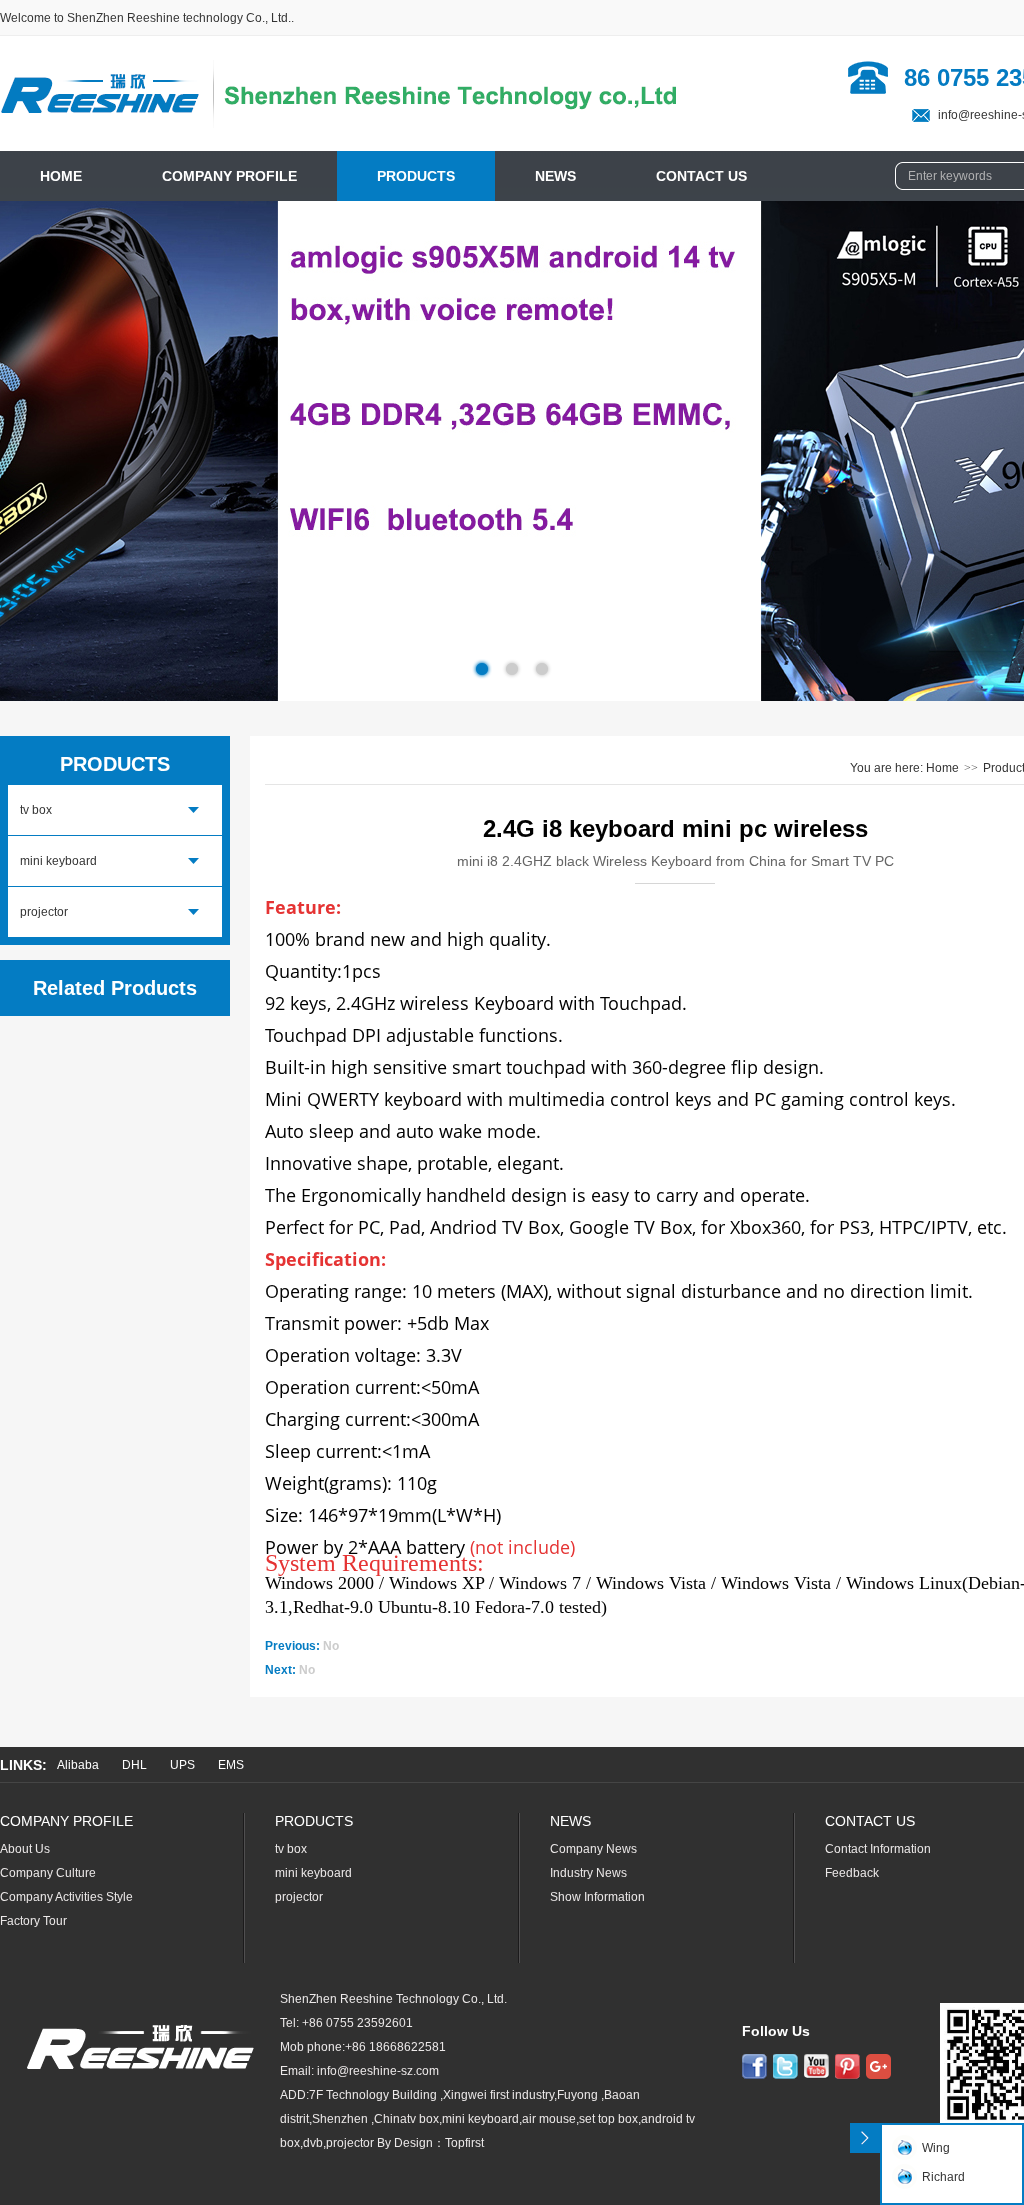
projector (44, 912)
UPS (182, 1765)
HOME (61, 176)
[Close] (865, 2138)
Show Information (597, 1897)
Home (942, 768)
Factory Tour (33, 1921)
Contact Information (878, 1849)
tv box (36, 810)
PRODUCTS (416, 176)
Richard (943, 2177)
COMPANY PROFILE (229, 176)
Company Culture (48, 1873)
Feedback (852, 1873)
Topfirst (464, 2143)
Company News (593, 1849)
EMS (231, 1765)
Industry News (588, 1873)
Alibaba (78, 1765)
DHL (134, 1765)
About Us (25, 1849)
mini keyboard (58, 861)
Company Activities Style (66, 1897)
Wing (936, 2148)
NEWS (555, 176)
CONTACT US (701, 176)
